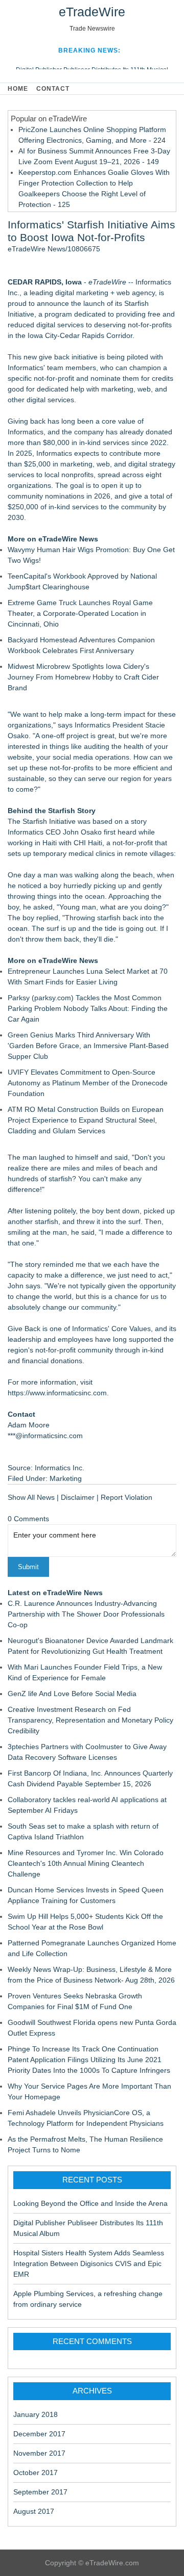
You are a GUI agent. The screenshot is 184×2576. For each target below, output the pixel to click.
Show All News (31, 1497)
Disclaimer (78, 1497)
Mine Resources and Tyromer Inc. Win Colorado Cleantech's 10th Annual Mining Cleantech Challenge (86, 1863)
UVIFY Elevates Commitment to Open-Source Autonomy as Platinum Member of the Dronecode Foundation (88, 1083)
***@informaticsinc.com (45, 1436)
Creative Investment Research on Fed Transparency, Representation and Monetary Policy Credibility (90, 1720)
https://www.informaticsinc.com (57, 1393)
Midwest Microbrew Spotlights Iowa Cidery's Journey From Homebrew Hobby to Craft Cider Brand (83, 677)
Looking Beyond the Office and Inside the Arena (90, 2203)
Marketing (66, 1478)
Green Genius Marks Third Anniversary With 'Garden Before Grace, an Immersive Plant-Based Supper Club (88, 1046)
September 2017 (40, 2492)
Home (18, 89)
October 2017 (36, 2473)
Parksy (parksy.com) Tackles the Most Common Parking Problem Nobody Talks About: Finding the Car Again (88, 1008)
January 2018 (36, 2414)
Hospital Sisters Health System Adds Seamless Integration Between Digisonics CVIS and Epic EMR (89, 2263)
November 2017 (39, 2453)
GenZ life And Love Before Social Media (72, 1694)
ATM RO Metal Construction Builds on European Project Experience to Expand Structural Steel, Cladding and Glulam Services (86, 1120)
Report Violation (126, 1497)
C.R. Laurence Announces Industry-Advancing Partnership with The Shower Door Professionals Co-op (86, 1614)
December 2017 (39, 2434)
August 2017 (34, 2511)
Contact (53, 89)
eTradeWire (92, 12)
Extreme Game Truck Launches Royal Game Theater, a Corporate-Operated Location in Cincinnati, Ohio (80, 613)
